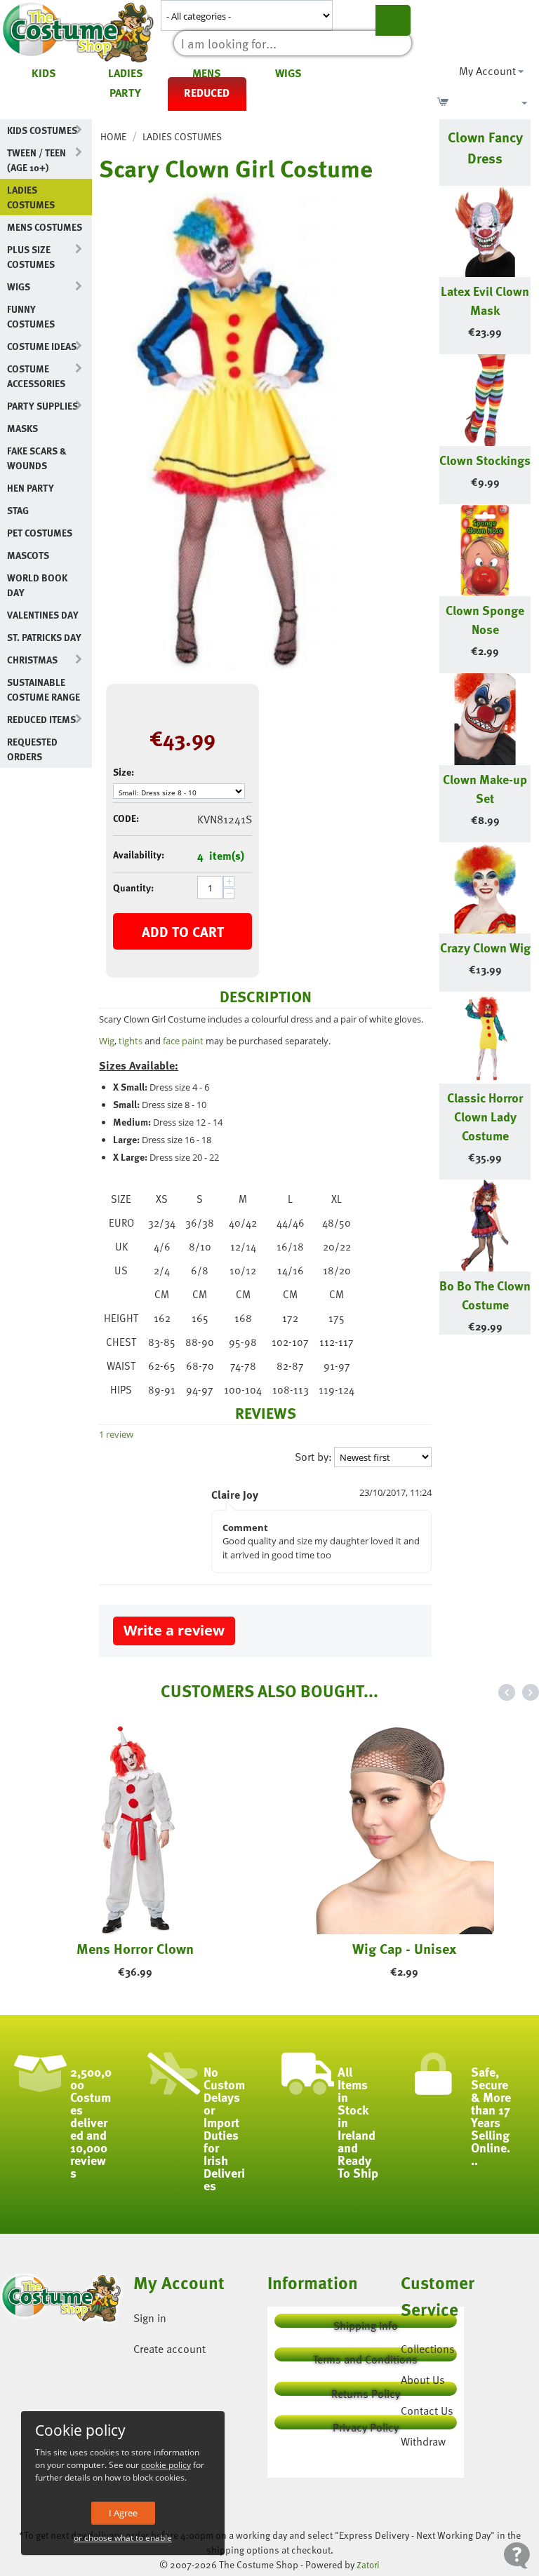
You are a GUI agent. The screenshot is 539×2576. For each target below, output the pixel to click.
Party (125, 93)
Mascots (28, 555)
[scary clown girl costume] (225, 431)
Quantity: (133, 888)
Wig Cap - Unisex (404, 1948)
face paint (183, 1041)
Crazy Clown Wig (485, 947)
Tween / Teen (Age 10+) (36, 160)
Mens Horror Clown (135, 1948)
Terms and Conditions (365, 2356)
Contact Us (427, 2410)
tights (131, 1041)
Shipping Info (366, 2322)
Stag (18, 510)
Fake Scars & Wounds (37, 458)
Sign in (150, 2318)
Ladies (126, 73)
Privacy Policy (366, 2424)
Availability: (139, 855)
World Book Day (37, 585)
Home (113, 136)
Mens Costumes (45, 227)
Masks (22, 428)
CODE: (126, 818)
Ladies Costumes (31, 197)
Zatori (368, 2565)
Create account (169, 2349)
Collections (428, 2349)
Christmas (32, 660)
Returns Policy (366, 2390)
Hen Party (31, 488)
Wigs (288, 73)
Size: (124, 772)
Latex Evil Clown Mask (485, 300)
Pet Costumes (40, 533)
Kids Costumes (42, 130)
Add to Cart (183, 931)
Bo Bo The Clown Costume (485, 1295)
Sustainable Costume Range (44, 689)
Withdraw (423, 2441)
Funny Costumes (31, 316)
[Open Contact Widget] (517, 2555)
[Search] (393, 20)
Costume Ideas (42, 346)
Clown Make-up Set (485, 788)
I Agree (123, 2513)
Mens (207, 73)
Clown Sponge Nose (485, 619)
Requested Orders (32, 749)
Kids (44, 73)
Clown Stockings (485, 460)
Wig (107, 1041)
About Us (423, 2380)
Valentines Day (43, 615)
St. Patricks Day (44, 637)
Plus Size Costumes (31, 257)
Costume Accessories (36, 376)
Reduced (207, 93)
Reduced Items (41, 719)
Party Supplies (42, 406)
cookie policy (166, 2465)
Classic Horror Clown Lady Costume (485, 1116)
